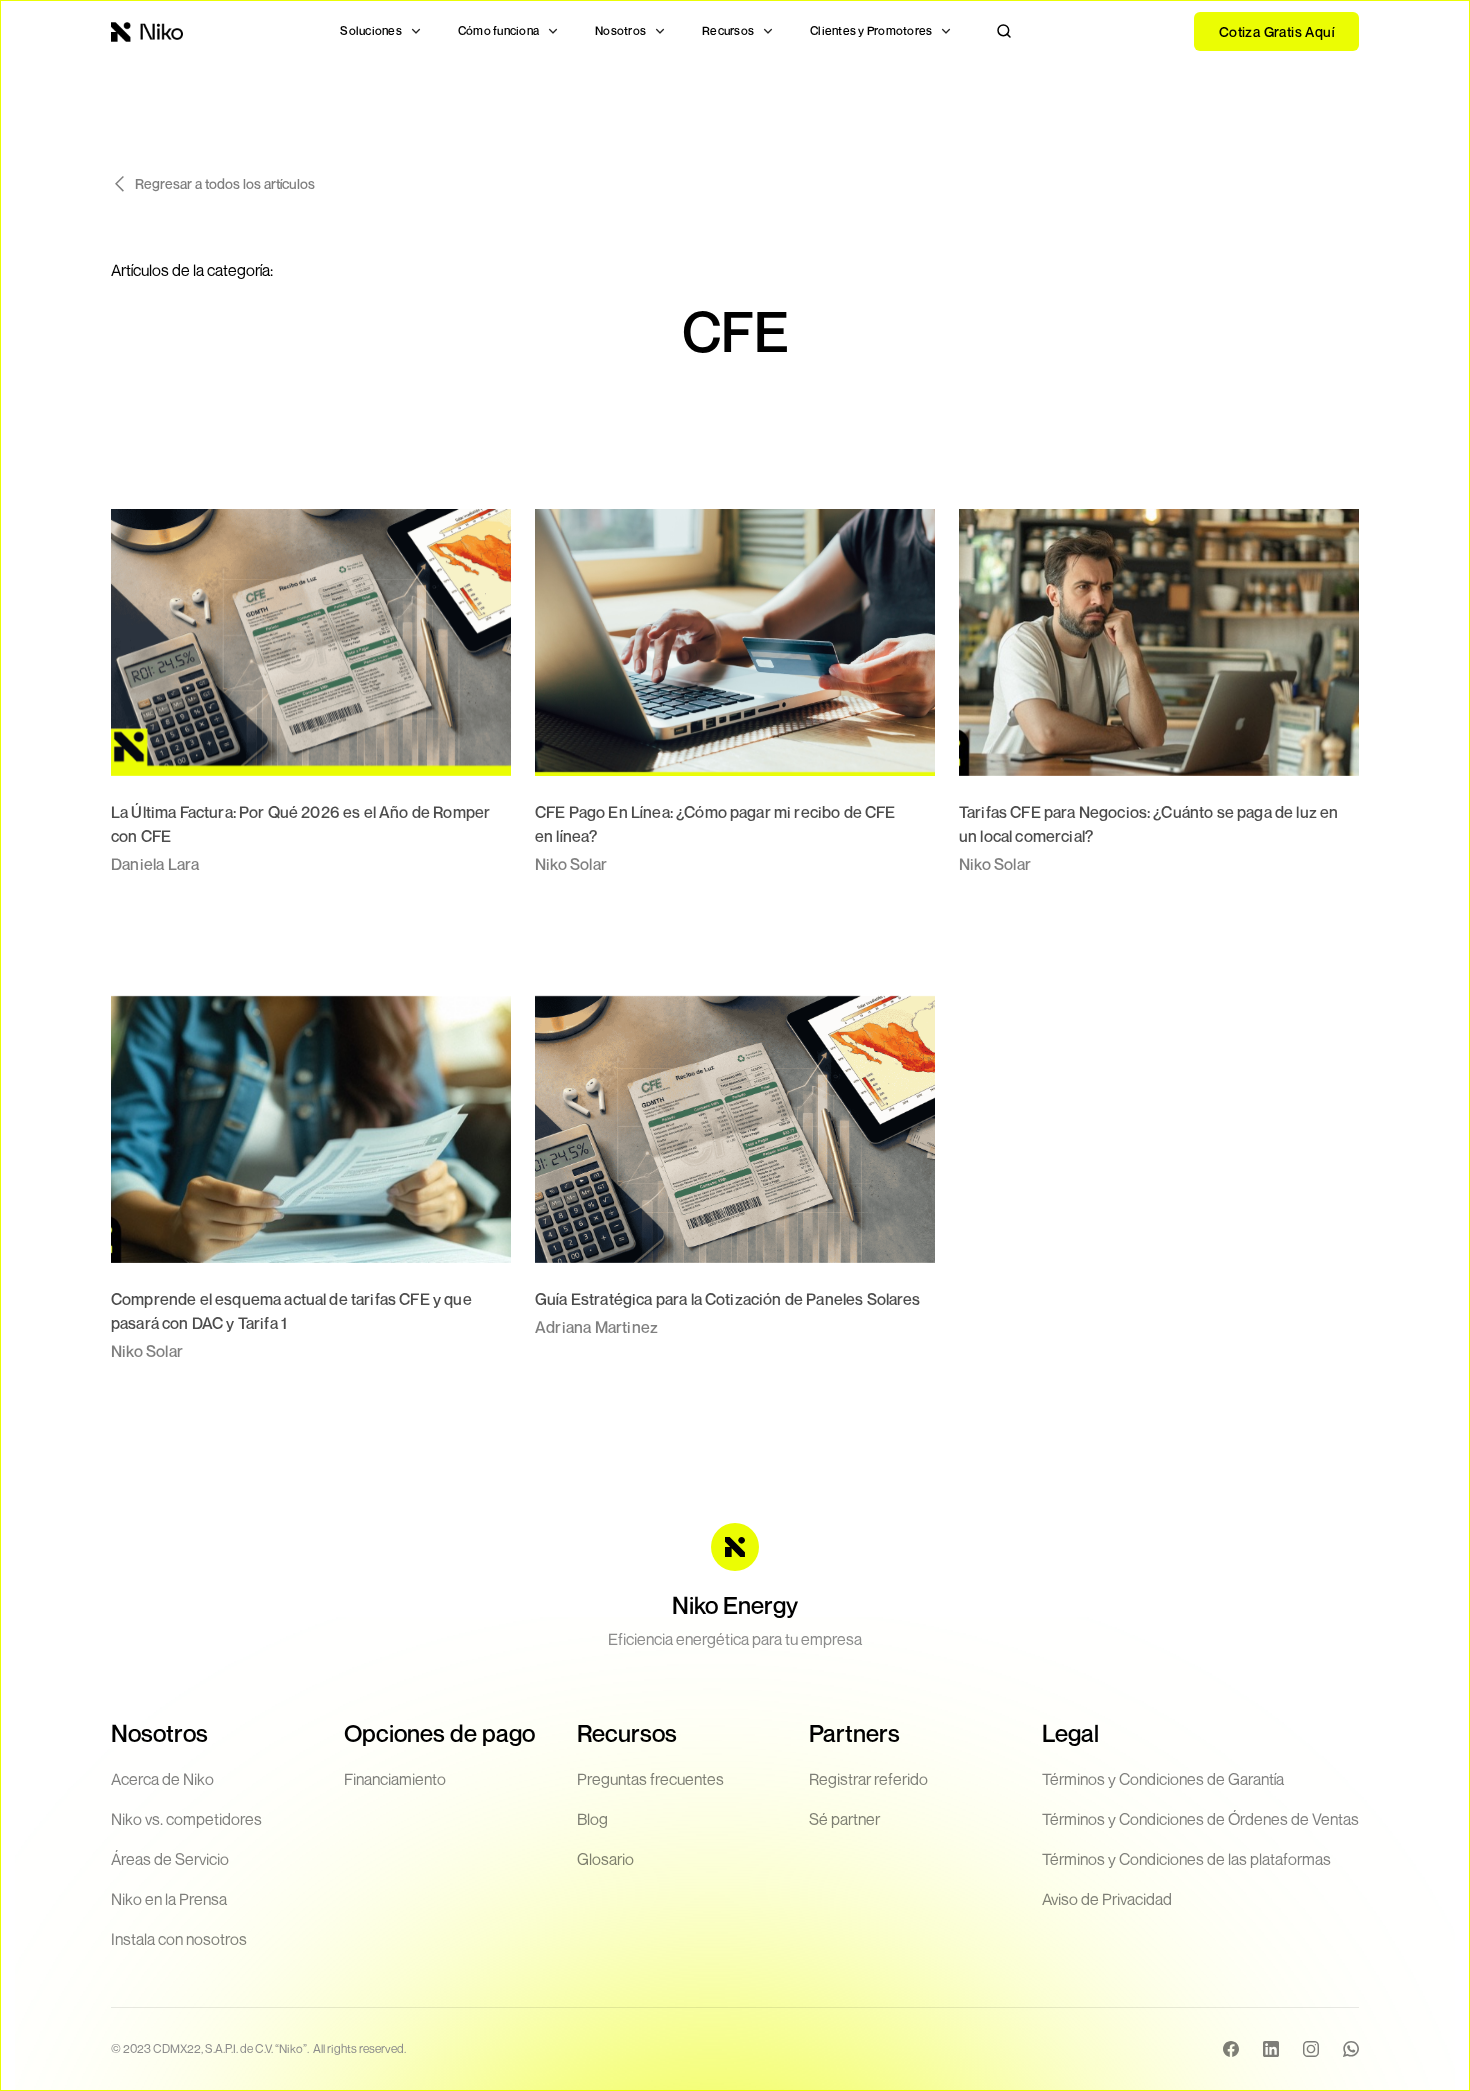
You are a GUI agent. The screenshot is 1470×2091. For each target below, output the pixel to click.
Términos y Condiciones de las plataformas (1186, 1859)
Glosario (605, 1859)
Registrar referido (868, 1779)
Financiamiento (395, 1779)
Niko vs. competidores (186, 1819)
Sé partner (844, 1819)
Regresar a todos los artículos (225, 183)
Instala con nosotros (179, 1939)
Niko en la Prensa (169, 1899)
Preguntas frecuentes (650, 1779)
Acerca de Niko (162, 1779)
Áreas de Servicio (170, 1859)
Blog (592, 1819)
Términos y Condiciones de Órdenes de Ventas (1200, 1819)
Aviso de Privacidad (1107, 1899)
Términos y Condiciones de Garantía (1163, 1779)
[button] (381, 31)
